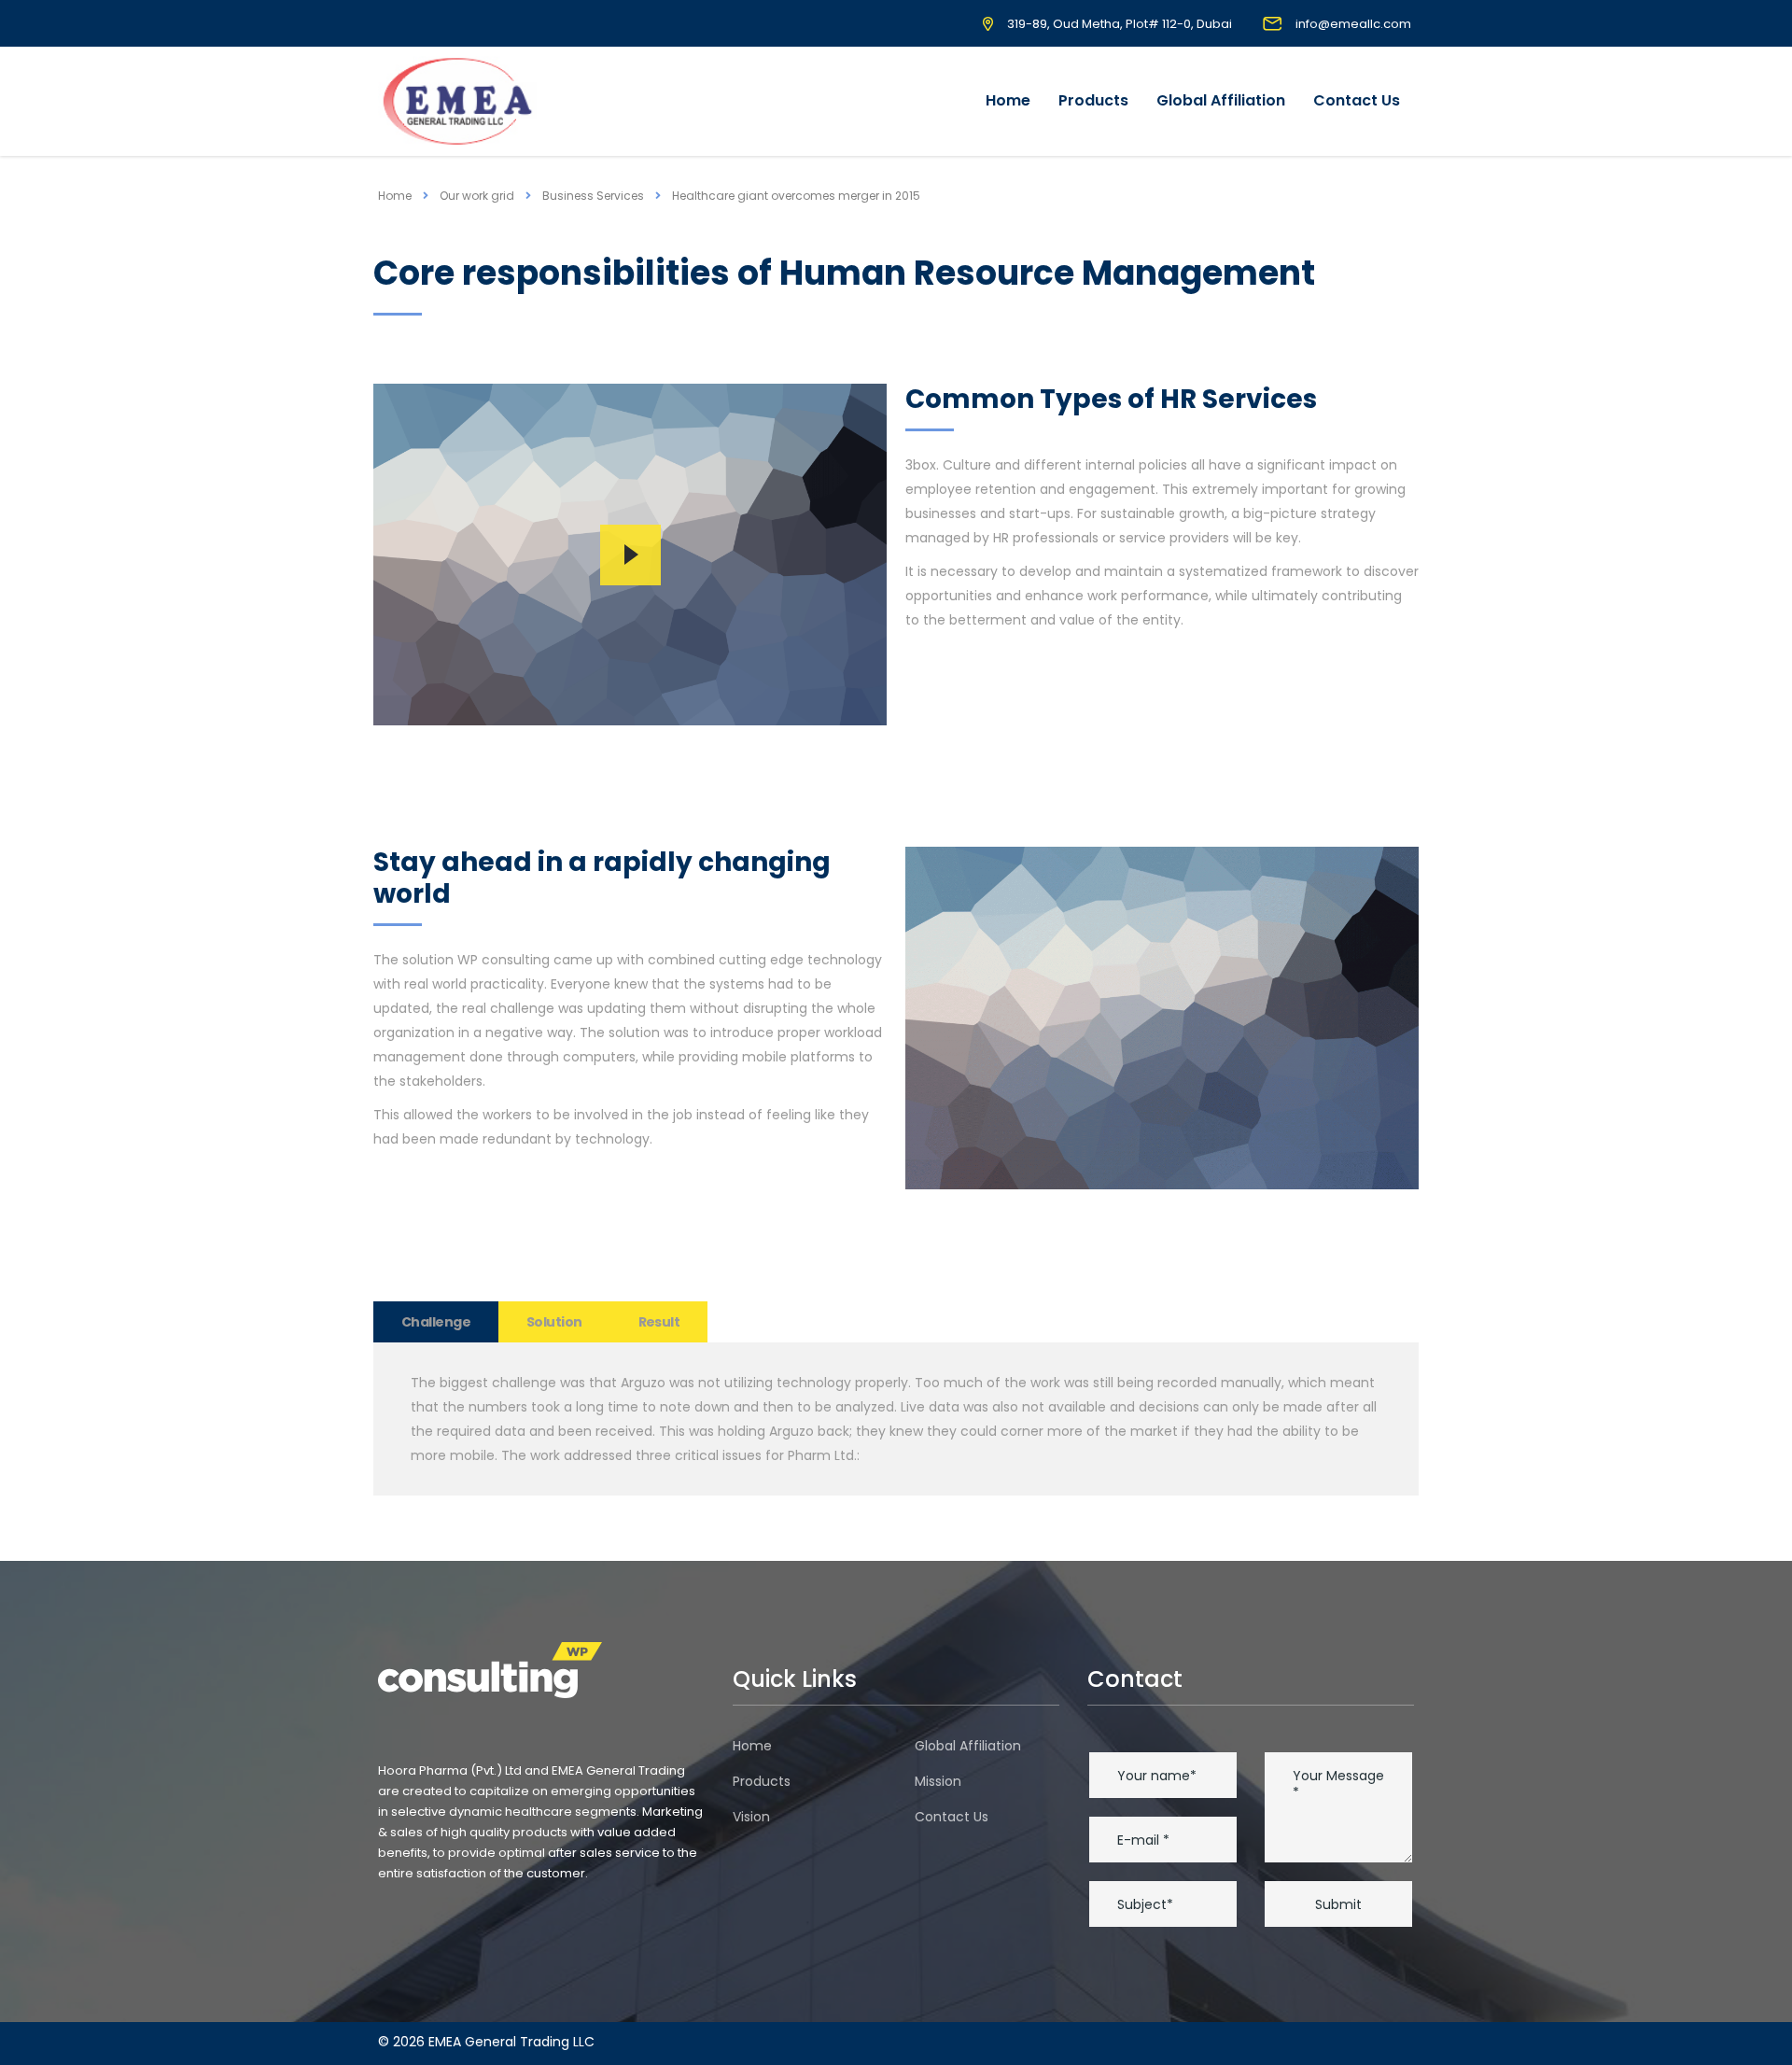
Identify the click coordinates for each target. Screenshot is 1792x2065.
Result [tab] (659, 1322)
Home (1008, 100)
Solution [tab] (554, 1322)
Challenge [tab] (436, 1322)
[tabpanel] (896, 1419)
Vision (751, 1817)
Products (1093, 100)
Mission (938, 1781)
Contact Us (1357, 100)
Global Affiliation (1221, 100)
